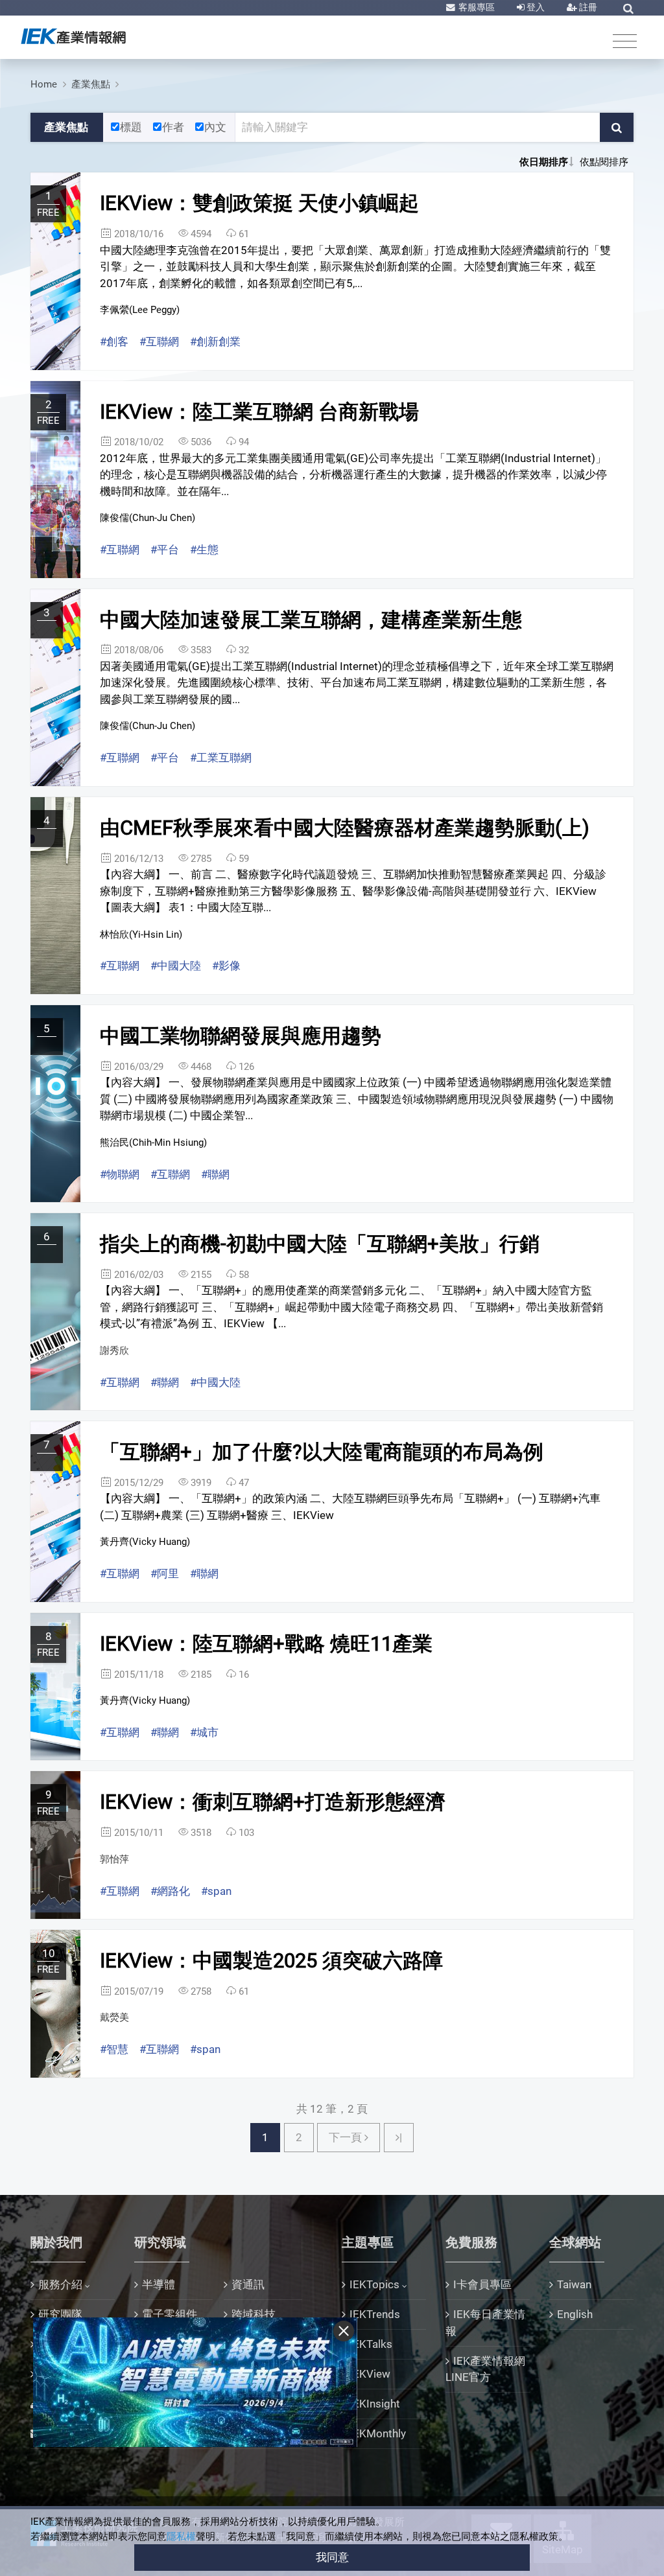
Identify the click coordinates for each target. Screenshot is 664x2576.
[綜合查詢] (628, 8)
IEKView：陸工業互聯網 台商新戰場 (259, 412)
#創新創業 (215, 342)
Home (44, 84)
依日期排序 (544, 162)
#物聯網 (120, 1174)
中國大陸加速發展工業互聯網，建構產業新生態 (311, 620)
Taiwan (574, 2284)
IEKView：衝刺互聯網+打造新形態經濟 (273, 1802)
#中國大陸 (176, 966)
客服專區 (476, 7)
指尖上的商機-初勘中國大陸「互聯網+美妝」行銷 (320, 1244)
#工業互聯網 (221, 758)
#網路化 (170, 1891)
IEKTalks (371, 2344)
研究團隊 (60, 2314)
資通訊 (248, 2284)
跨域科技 (254, 2314)
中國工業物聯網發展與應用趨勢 (241, 1036)
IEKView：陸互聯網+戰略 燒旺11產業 (266, 1644)
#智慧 (114, 2049)
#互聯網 (159, 342)
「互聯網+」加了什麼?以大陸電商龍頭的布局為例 (322, 1452)
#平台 (165, 550)
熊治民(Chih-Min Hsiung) (153, 1143)
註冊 (587, 7)
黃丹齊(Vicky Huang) (145, 1542)
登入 (535, 7)
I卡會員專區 (482, 2284)
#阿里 (165, 1573)
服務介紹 (60, 2284)
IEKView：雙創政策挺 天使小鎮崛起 (259, 203)
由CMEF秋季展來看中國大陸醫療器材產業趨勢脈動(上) (345, 828)
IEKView (370, 2374)
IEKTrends (375, 2314)
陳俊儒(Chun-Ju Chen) (148, 518)
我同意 (332, 2557)
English (575, 2314)
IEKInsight (375, 2404)
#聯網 (215, 1174)
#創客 (114, 342)
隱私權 (181, 2536)
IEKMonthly (378, 2433)
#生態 (204, 550)
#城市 (204, 1732)
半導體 (159, 2284)
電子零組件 (170, 2314)
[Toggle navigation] (625, 41)
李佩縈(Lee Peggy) (140, 310)
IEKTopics (374, 2284)
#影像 (226, 966)
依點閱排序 (604, 162)
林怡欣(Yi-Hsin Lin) (141, 934)
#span (216, 1891)
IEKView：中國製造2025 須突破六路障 (271, 1961)
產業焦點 (91, 84)
